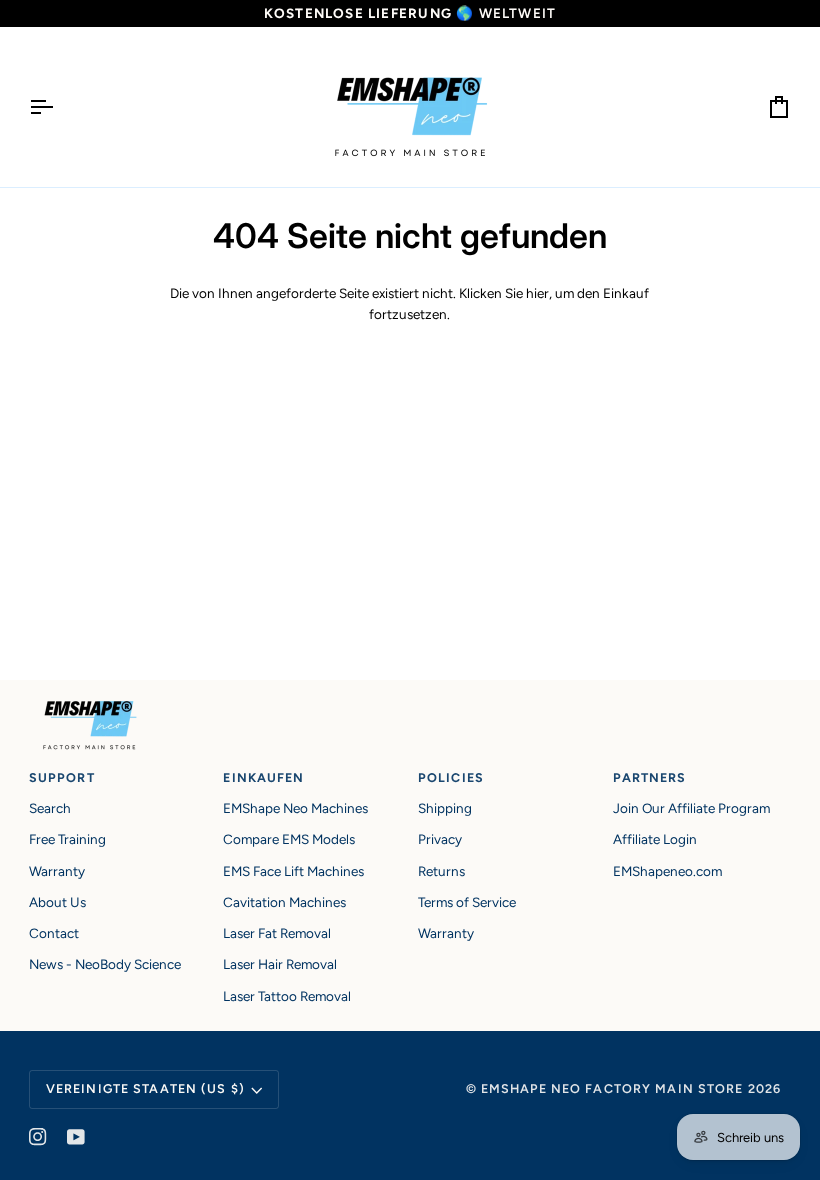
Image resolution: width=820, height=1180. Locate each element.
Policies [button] (451, 777)
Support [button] (62, 777)
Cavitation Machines (284, 902)
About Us (57, 902)
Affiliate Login (655, 839)
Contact (54, 933)
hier (537, 293)
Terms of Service (467, 902)
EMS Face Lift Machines (293, 871)
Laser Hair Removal (280, 964)
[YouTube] (76, 1137)
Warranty (57, 871)
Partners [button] (650, 777)
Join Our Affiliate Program (691, 808)
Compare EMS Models (289, 839)
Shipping (445, 808)
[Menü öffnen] (59, 107)
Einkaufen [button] (263, 777)
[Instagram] (38, 1137)
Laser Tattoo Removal (287, 996)
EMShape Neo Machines (295, 808)
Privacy (440, 839)
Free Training (67, 839)
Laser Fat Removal (277, 933)
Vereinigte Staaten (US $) (145, 1088)
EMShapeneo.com (667, 871)
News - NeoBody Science (105, 964)
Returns (441, 871)
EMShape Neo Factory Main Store (612, 1088)
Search (50, 808)
